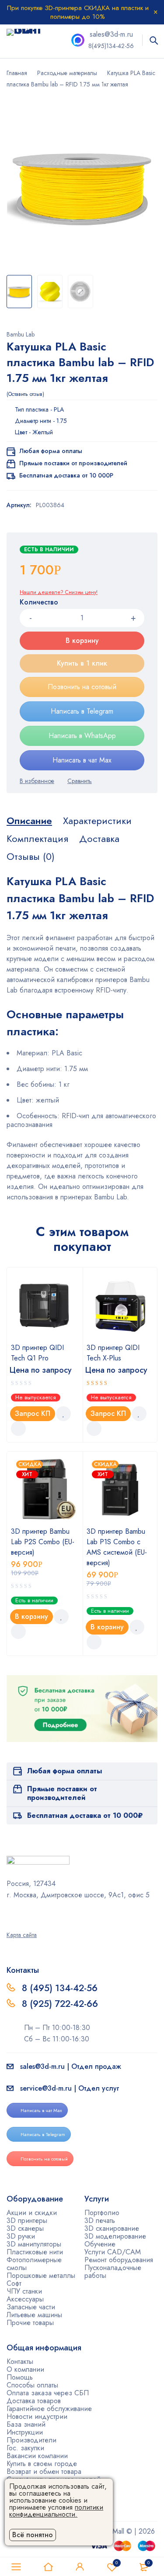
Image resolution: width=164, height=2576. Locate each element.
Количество (39, 603)
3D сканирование (112, 2228)
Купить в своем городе (42, 2464)
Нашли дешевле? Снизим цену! (59, 592)
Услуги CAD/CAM (113, 2252)
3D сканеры (25, 2228)
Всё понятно (33, 2535)
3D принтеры (27, 2221)
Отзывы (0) (31, 856)
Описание (29, 821)
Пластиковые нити (35, 2252)
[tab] (29, 821)
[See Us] (21, 1914)
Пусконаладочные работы (113, 2272)
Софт (14, 2283)
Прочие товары (30, 2323)
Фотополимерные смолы (34, 2264)
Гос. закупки (25, 2448)
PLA (59, 409)
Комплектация (37, 838)
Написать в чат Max (82, 760)
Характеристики (97, 821)
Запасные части (31, 2307)
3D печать (100, 2221)
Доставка (99, 838)
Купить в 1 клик (82, 663)
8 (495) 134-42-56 (60, 1988)
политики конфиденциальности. (56, 2511)
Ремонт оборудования (119, 2260)
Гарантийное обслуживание (49, 2409)
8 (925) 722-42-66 (61, 2004)
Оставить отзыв (25, 394)
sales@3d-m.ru (111, 34)
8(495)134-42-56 (111, 46)
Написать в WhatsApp (82, 736)
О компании (25, 2369)
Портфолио (102, 2213)
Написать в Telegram (82, 711)
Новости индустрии (37, 2416)
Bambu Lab (21, 334)
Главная (17, 73)
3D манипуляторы (34, 2244)
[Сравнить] (80, 781)
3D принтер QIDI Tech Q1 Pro (37, 1353)
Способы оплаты (32, 2385)
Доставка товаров (34, 2401)
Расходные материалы (67, 73)
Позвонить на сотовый (82, 687)
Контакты (20, 2361)
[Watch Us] (10, 1914)
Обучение (100, 2244)
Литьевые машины (34, 2315)
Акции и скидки (32, 2213)
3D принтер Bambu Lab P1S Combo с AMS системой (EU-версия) (117, 1547)
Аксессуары (25, 2299)
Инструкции (25, 2432)
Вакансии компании (37, 2456)
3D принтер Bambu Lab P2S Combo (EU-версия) (43, 1542)
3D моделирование (115, 2236)
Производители (31, 2440)
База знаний (26, 2424)
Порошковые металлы (41, 2275)
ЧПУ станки (24, 2291)
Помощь (20, 2377)
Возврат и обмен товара (44, 2471)
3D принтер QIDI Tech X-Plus (113, 1353)
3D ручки (21, 2236)
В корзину (82, 641)
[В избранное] (37, 781)
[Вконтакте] (32, 1914)
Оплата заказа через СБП (48, 2393)
